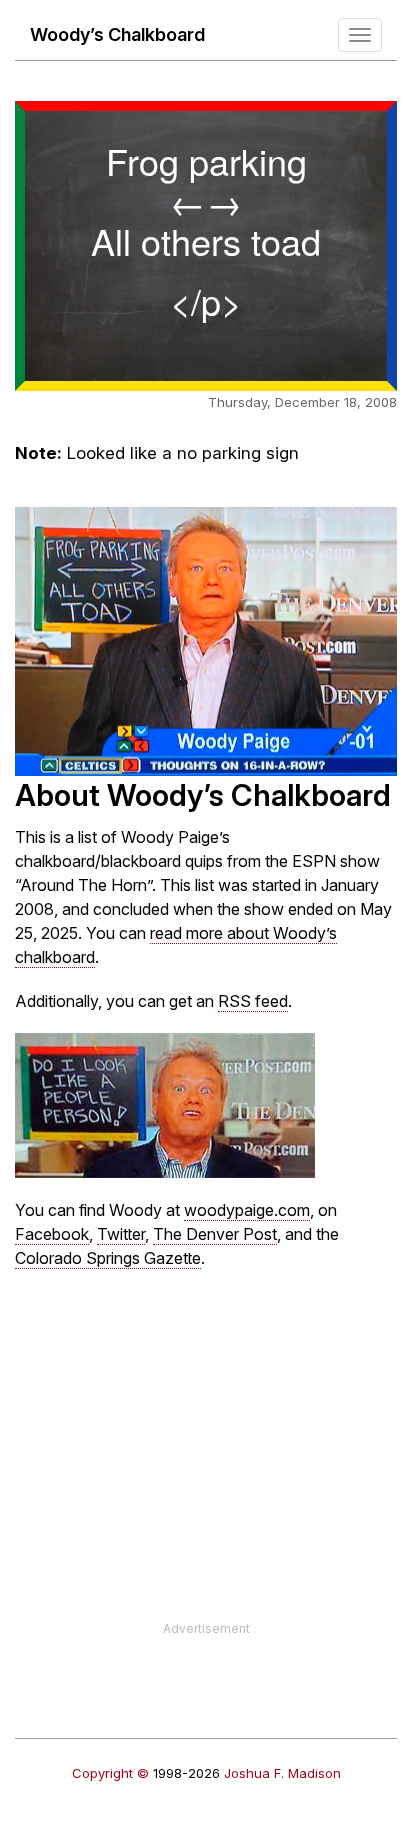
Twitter (121, 1234)
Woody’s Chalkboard (117, 34)
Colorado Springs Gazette (108, 1258)
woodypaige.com (247, 1210)
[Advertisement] (206, 1480)
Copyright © (110, 1773)
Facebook (52, 1234)
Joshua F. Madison (282, 1773)
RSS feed (253, 1001)
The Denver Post (215, 1234)
